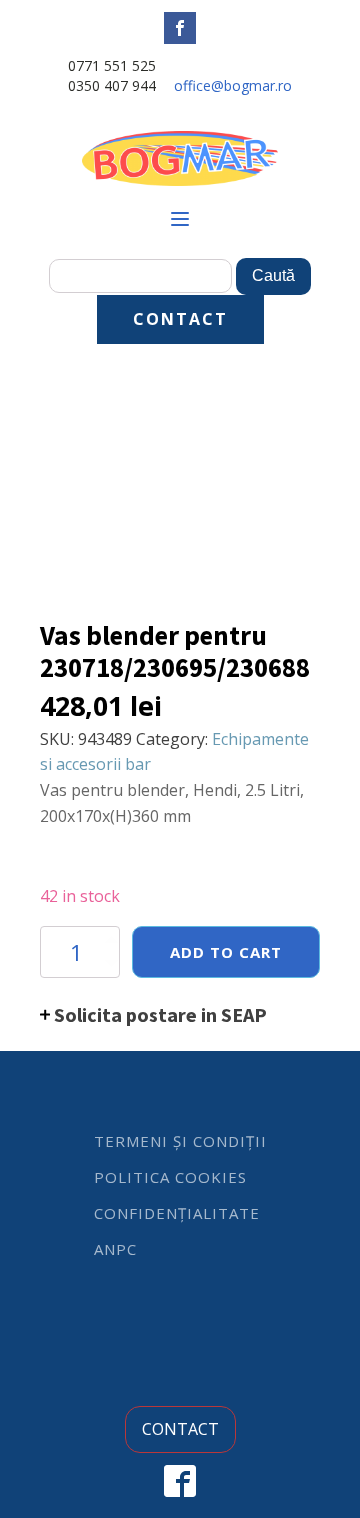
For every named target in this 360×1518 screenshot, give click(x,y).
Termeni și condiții (180, 1141)
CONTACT (180, 319)
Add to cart (226, 952)
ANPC (115, 1249)
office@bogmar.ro (233, 85)
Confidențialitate (177, 1213)
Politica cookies (170, 1177)
